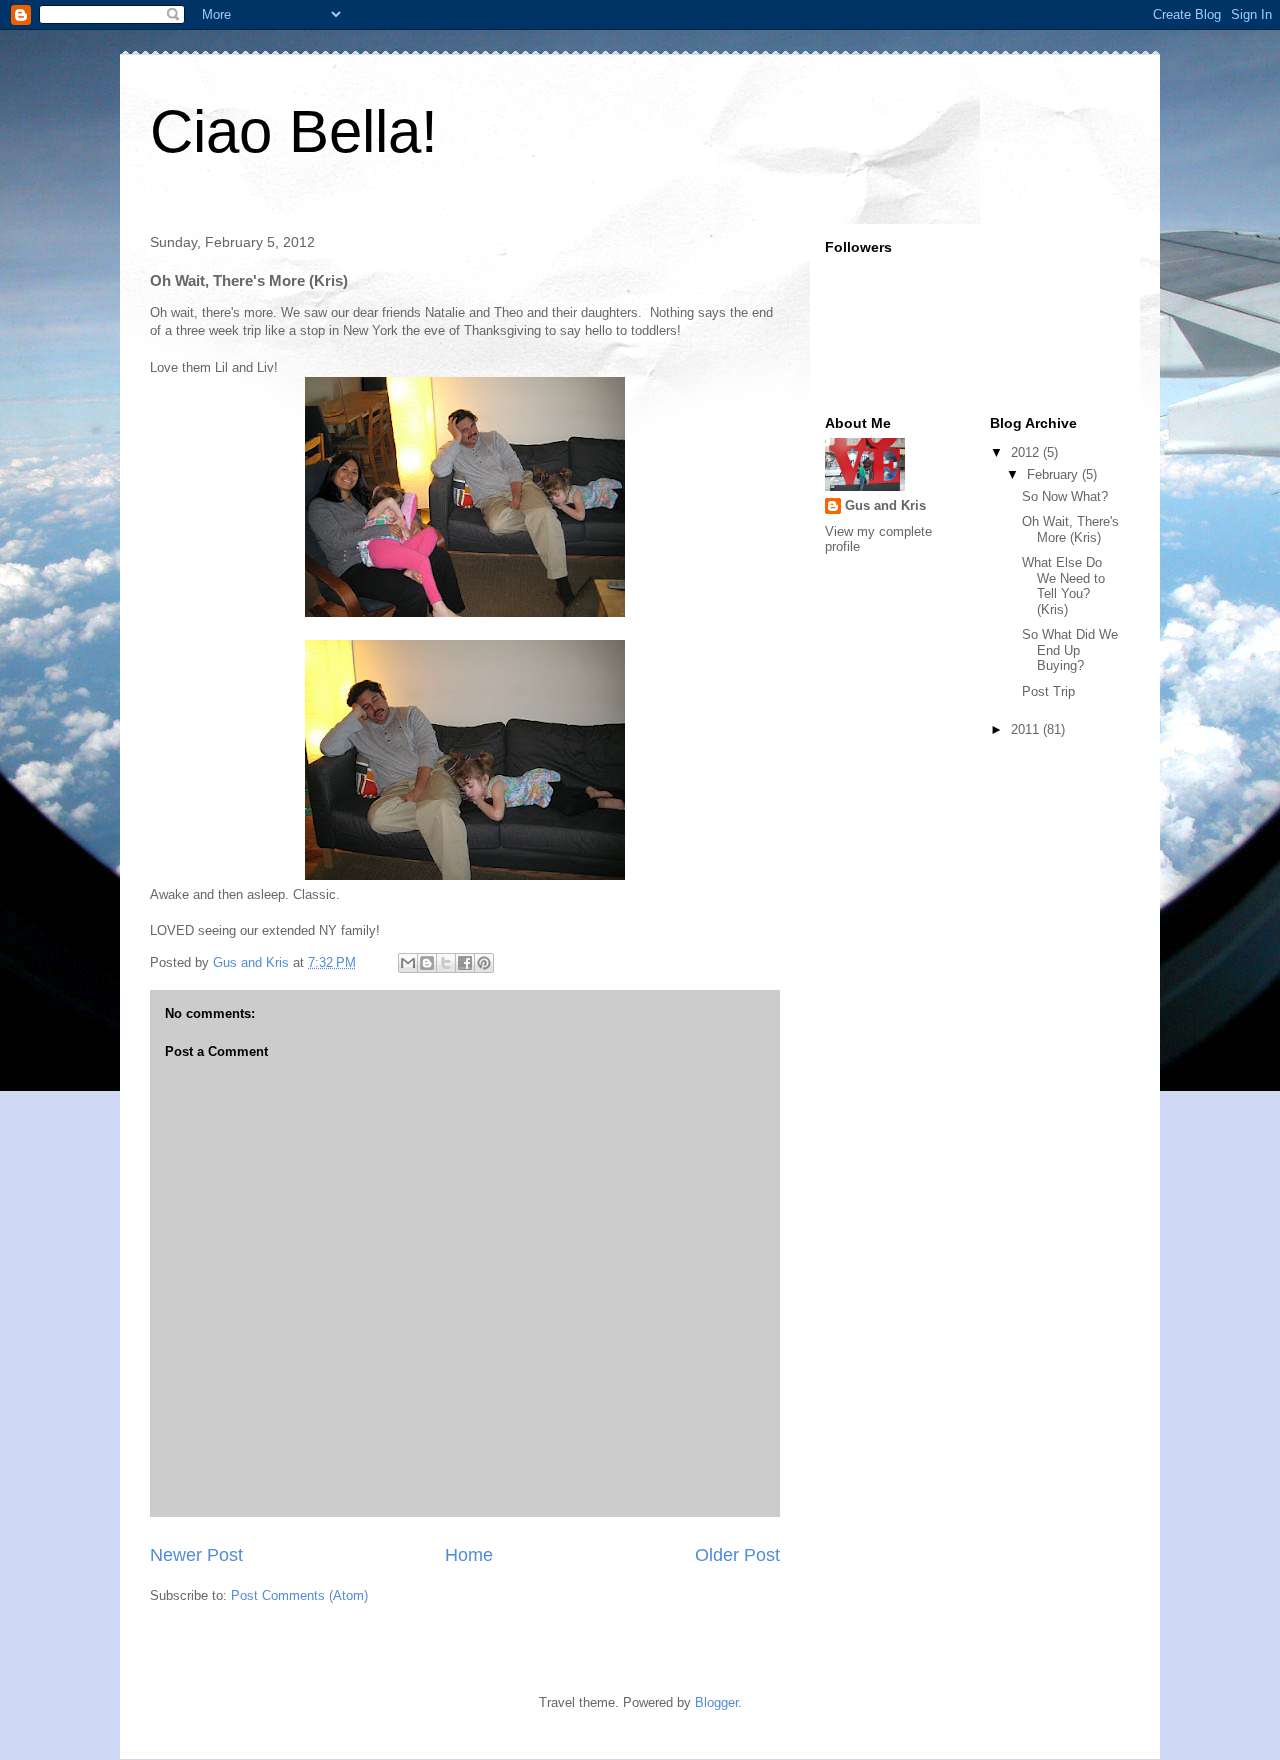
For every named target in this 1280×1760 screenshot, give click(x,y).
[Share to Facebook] (465, 963)
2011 (1027, 729)
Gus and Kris (885, 505)
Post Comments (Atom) (299, 1595)
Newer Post (196, 1555)
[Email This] (408, 963)
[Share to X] (446, 963)
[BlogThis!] (427, 963)
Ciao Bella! (294, 131)
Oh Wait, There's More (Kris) (1070, 529)
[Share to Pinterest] (484, 963)
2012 (1027, 452)
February (1054, 474)
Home (469, 1555)
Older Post (737, 1555)
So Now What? (1065, 496)
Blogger (716, 1702)
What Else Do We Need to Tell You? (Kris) (1063, 586)
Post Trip (1048, 691)
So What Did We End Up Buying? (1070, 650)
